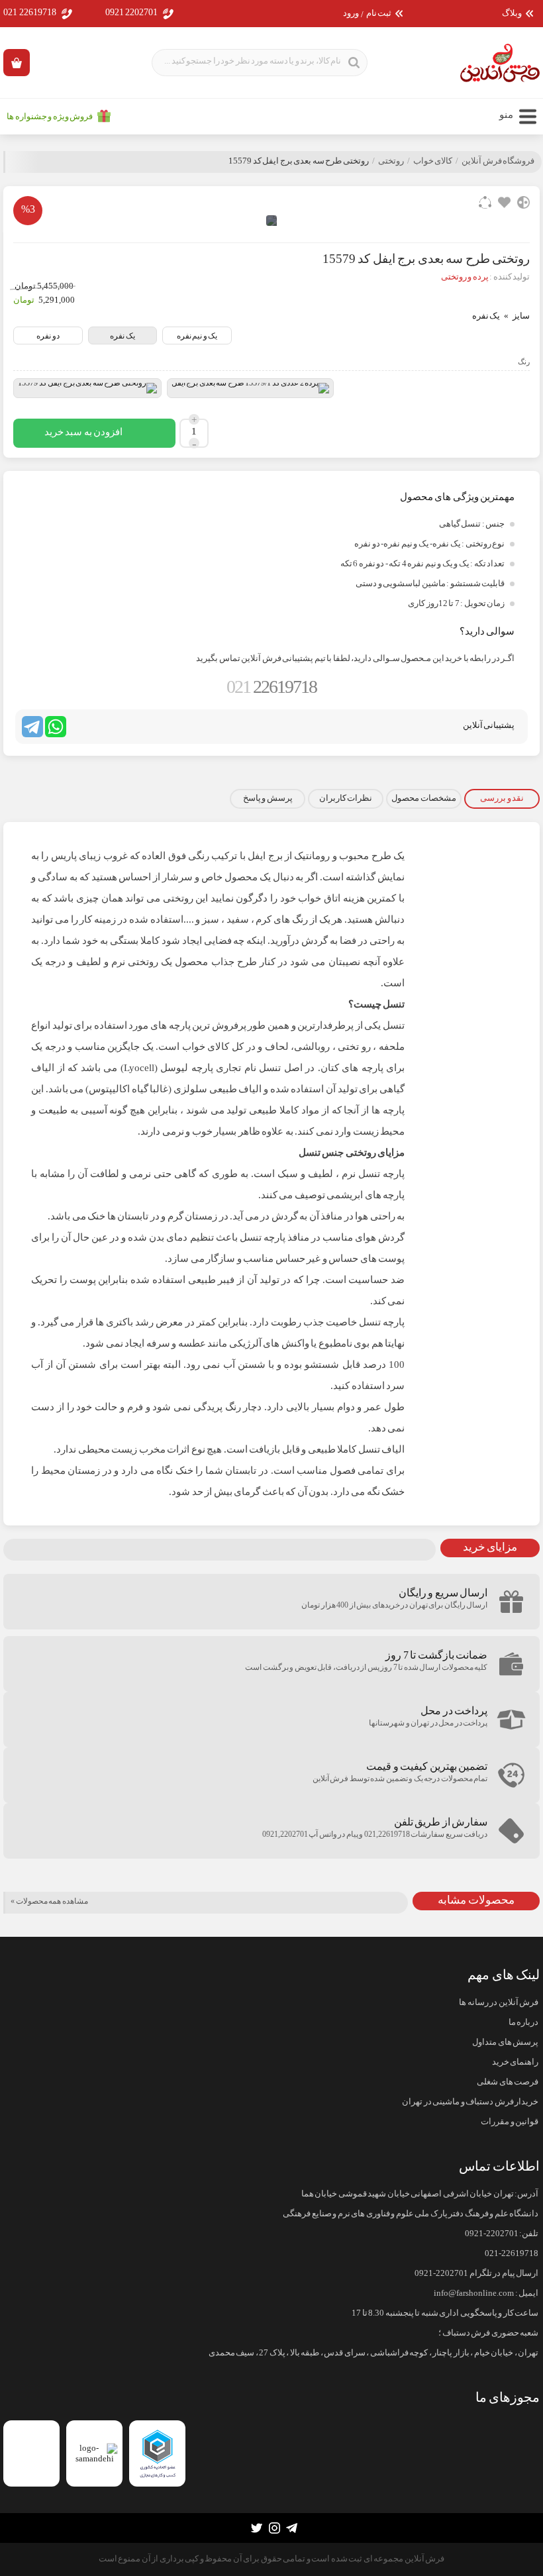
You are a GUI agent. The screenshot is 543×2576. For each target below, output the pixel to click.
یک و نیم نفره (197, 336)
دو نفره (48, 336)
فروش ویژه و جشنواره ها (50, 117)
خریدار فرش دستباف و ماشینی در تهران (470, 2102)
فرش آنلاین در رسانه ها (499, 2002)
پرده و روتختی (465, 277)
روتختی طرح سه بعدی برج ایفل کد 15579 (299, 161)
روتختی (391, 161)
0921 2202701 (132, 12)
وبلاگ (512, 14)
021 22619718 (30, 12)
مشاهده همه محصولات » (49, 1901)
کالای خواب (433, 161)
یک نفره (123, 336)
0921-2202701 (492, 2234)
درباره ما (523, 2022)
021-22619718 (512, 2253)
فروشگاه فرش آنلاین (498, 161)
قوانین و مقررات (510, 2122)
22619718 (271, 687)
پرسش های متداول (505, 2042)
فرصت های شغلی (508, 2082)
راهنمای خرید (515, 2062)
